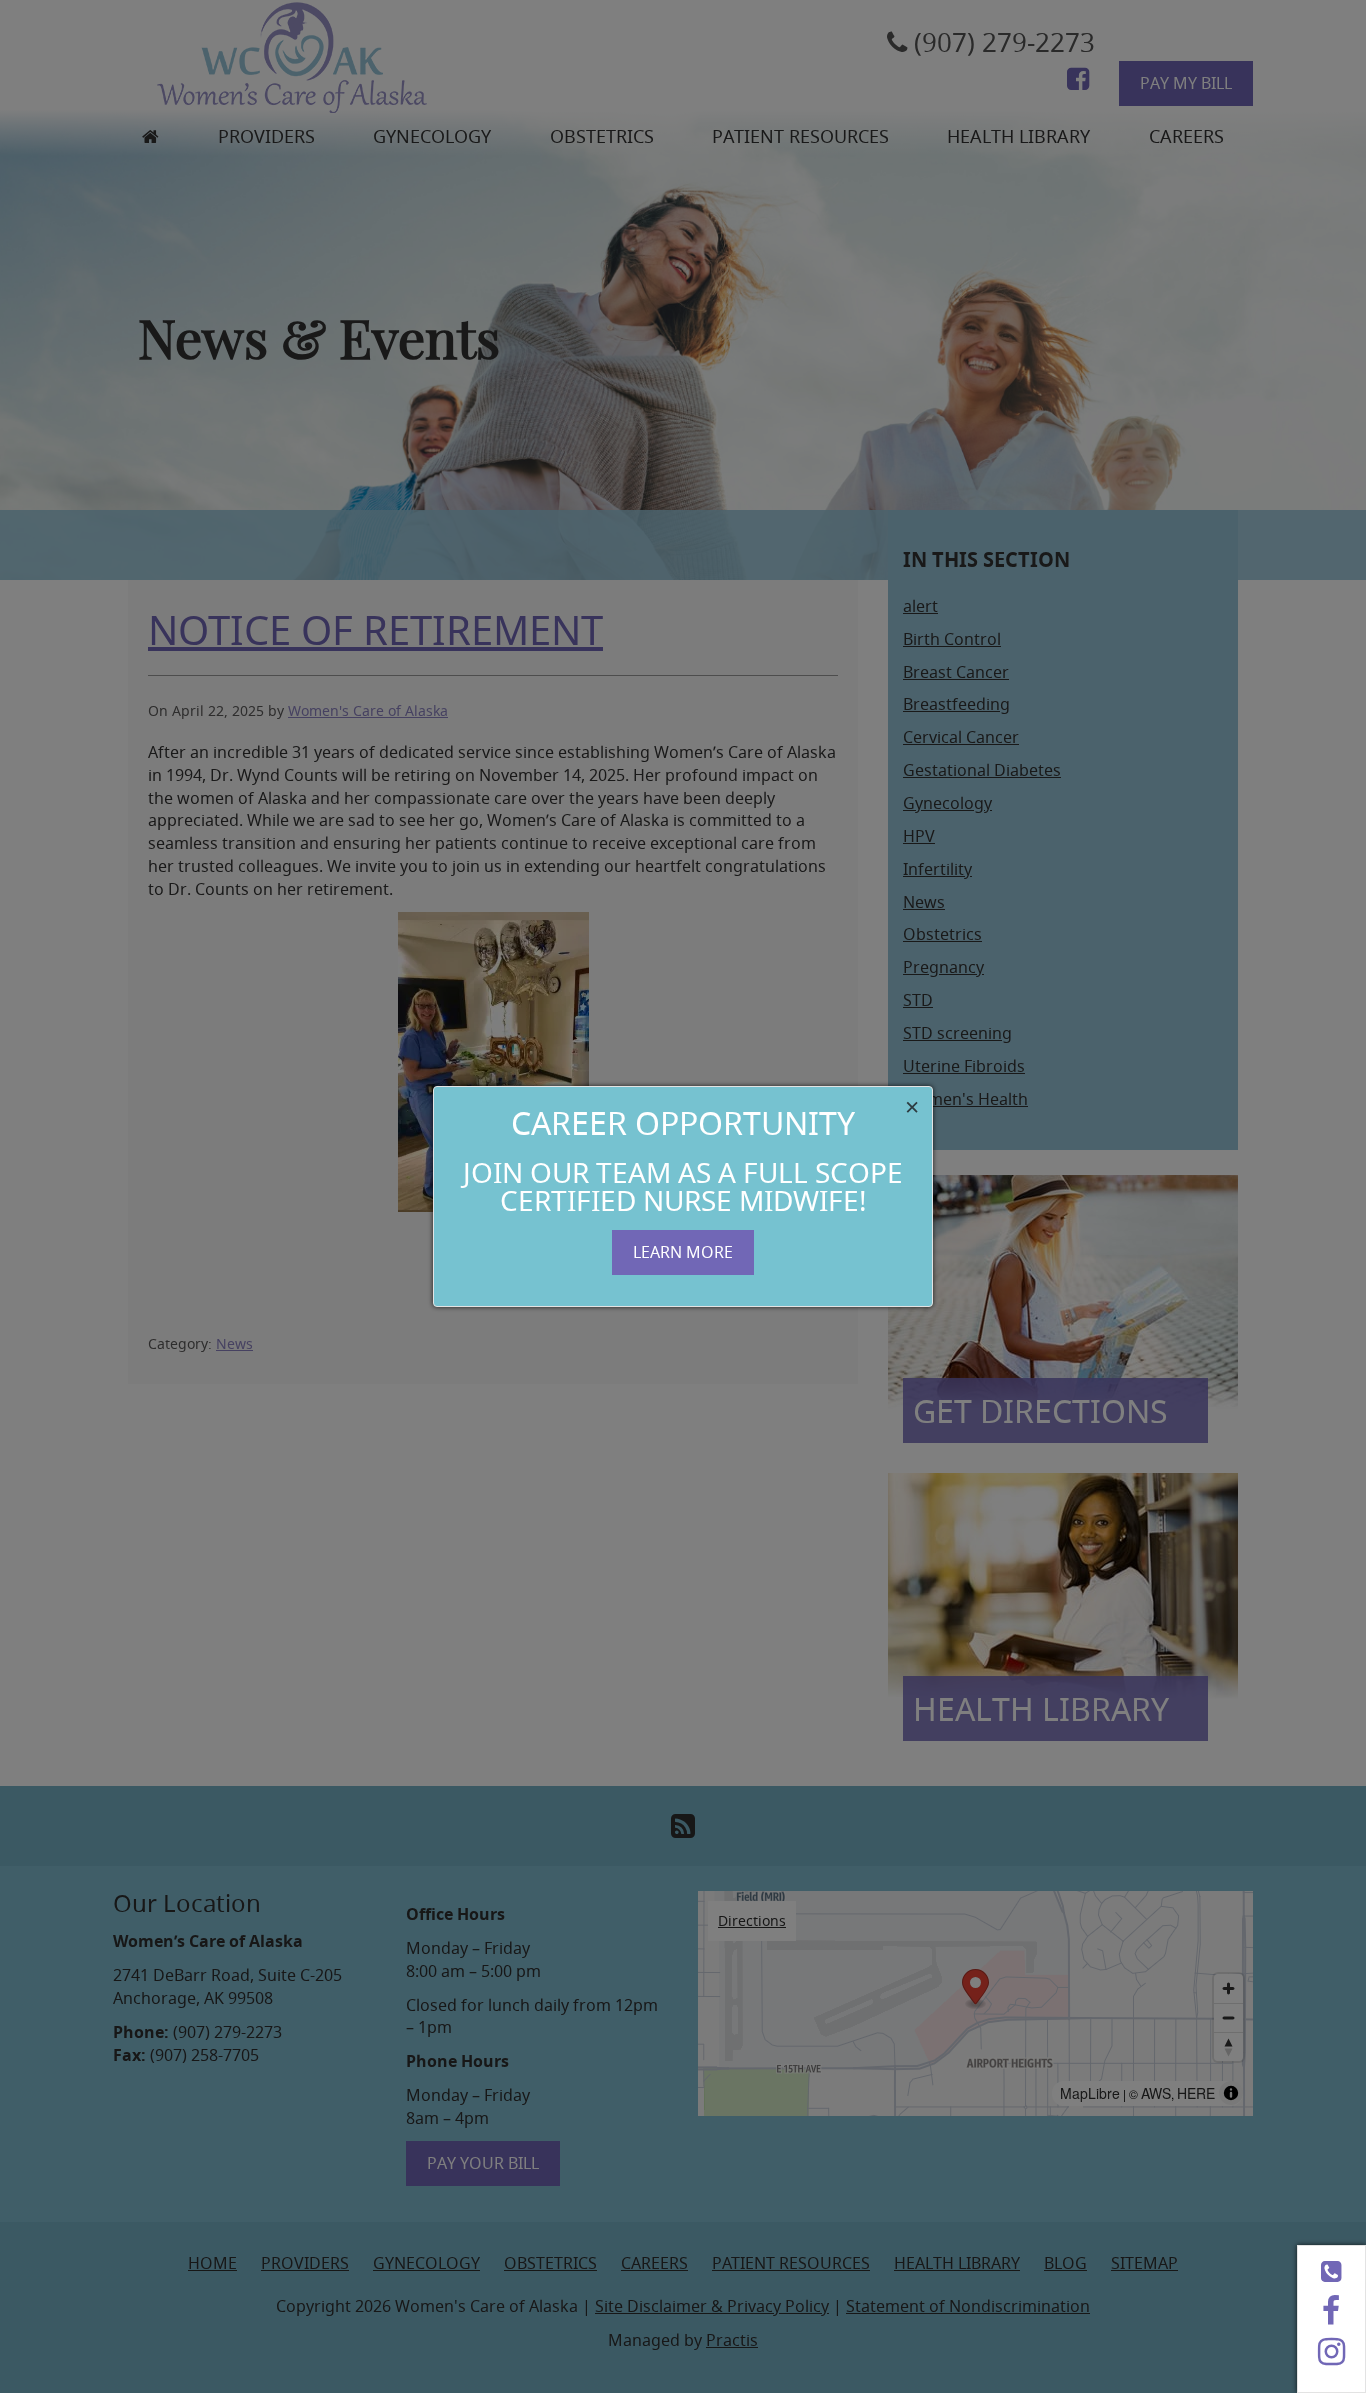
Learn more (683, 1252)
